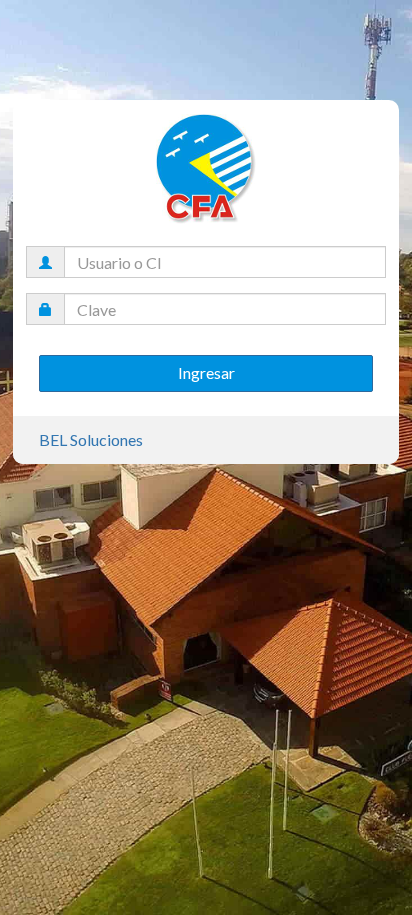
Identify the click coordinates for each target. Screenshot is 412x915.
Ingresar (206, 372)
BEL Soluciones (91, 439)
